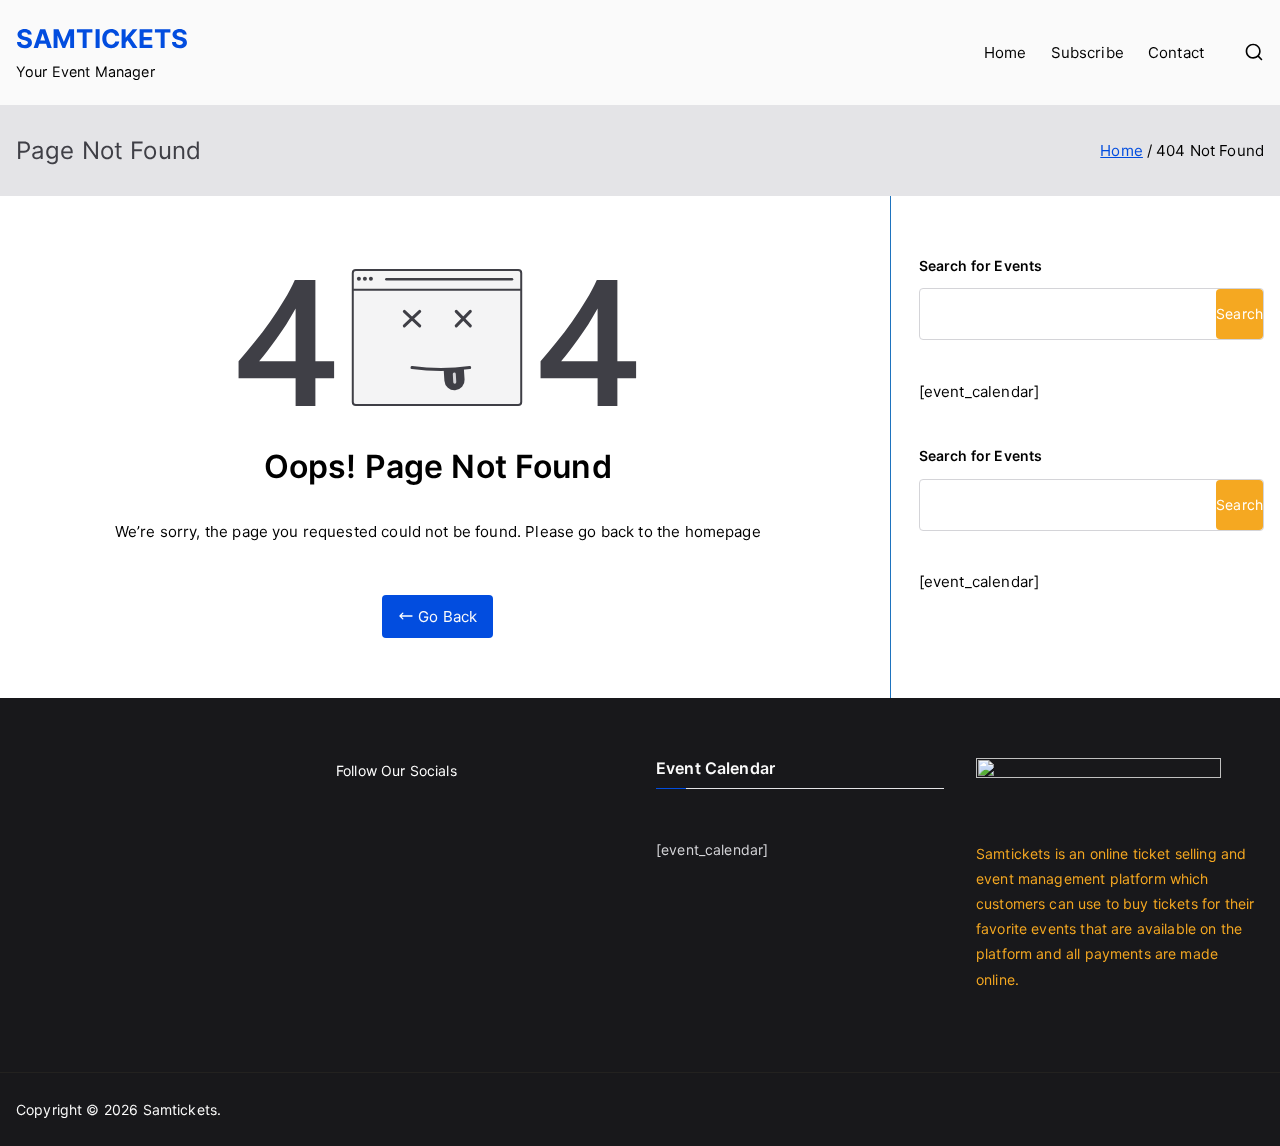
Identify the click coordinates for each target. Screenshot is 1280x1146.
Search (1239, 313)
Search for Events (981, 265)
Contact (1176, 52)
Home (1005, 52)
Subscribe (1087, 52)
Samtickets (102, 38)
